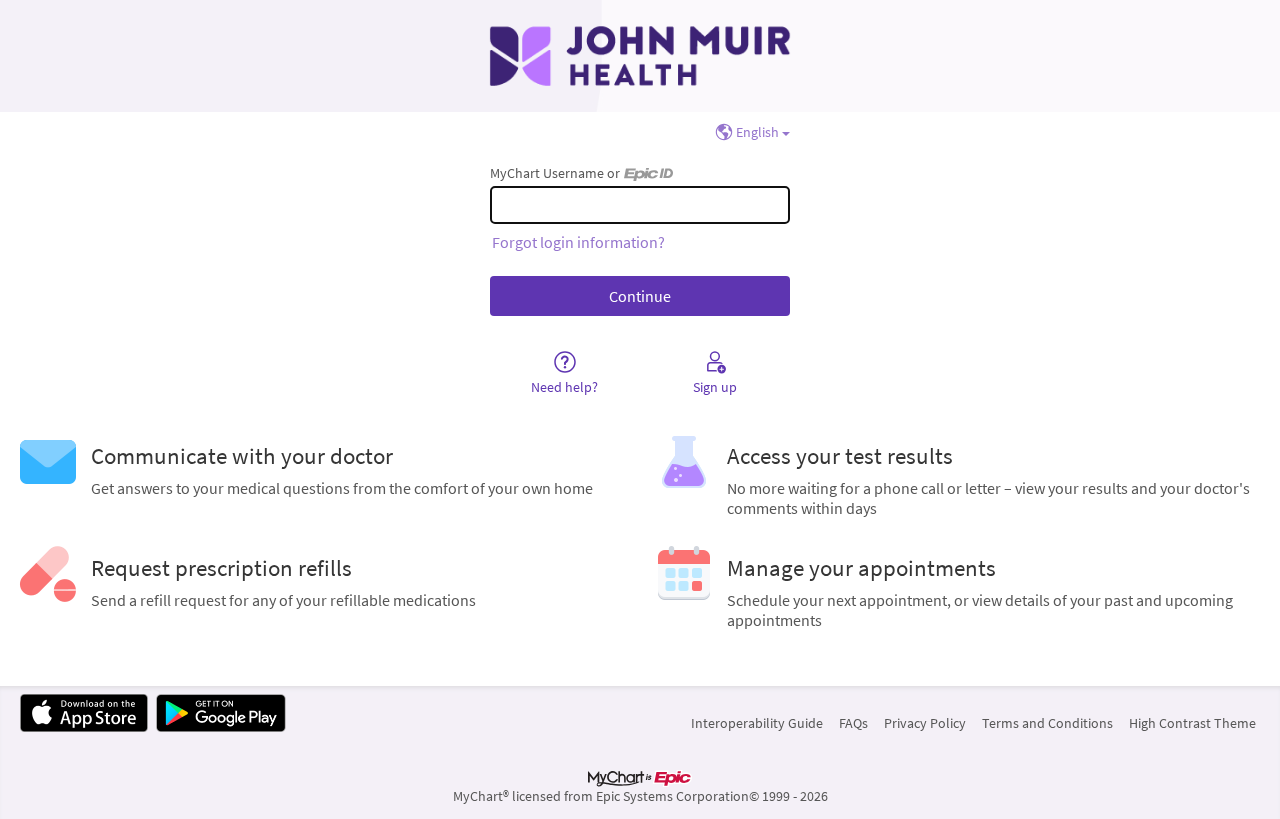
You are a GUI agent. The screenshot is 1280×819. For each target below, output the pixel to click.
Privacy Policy (925, 723)
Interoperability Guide (757, 723)
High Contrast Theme (1192, 723)
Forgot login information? (578, 242)
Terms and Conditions (1047, 723)
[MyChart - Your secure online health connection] (639, 56)
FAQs (853, 723)
